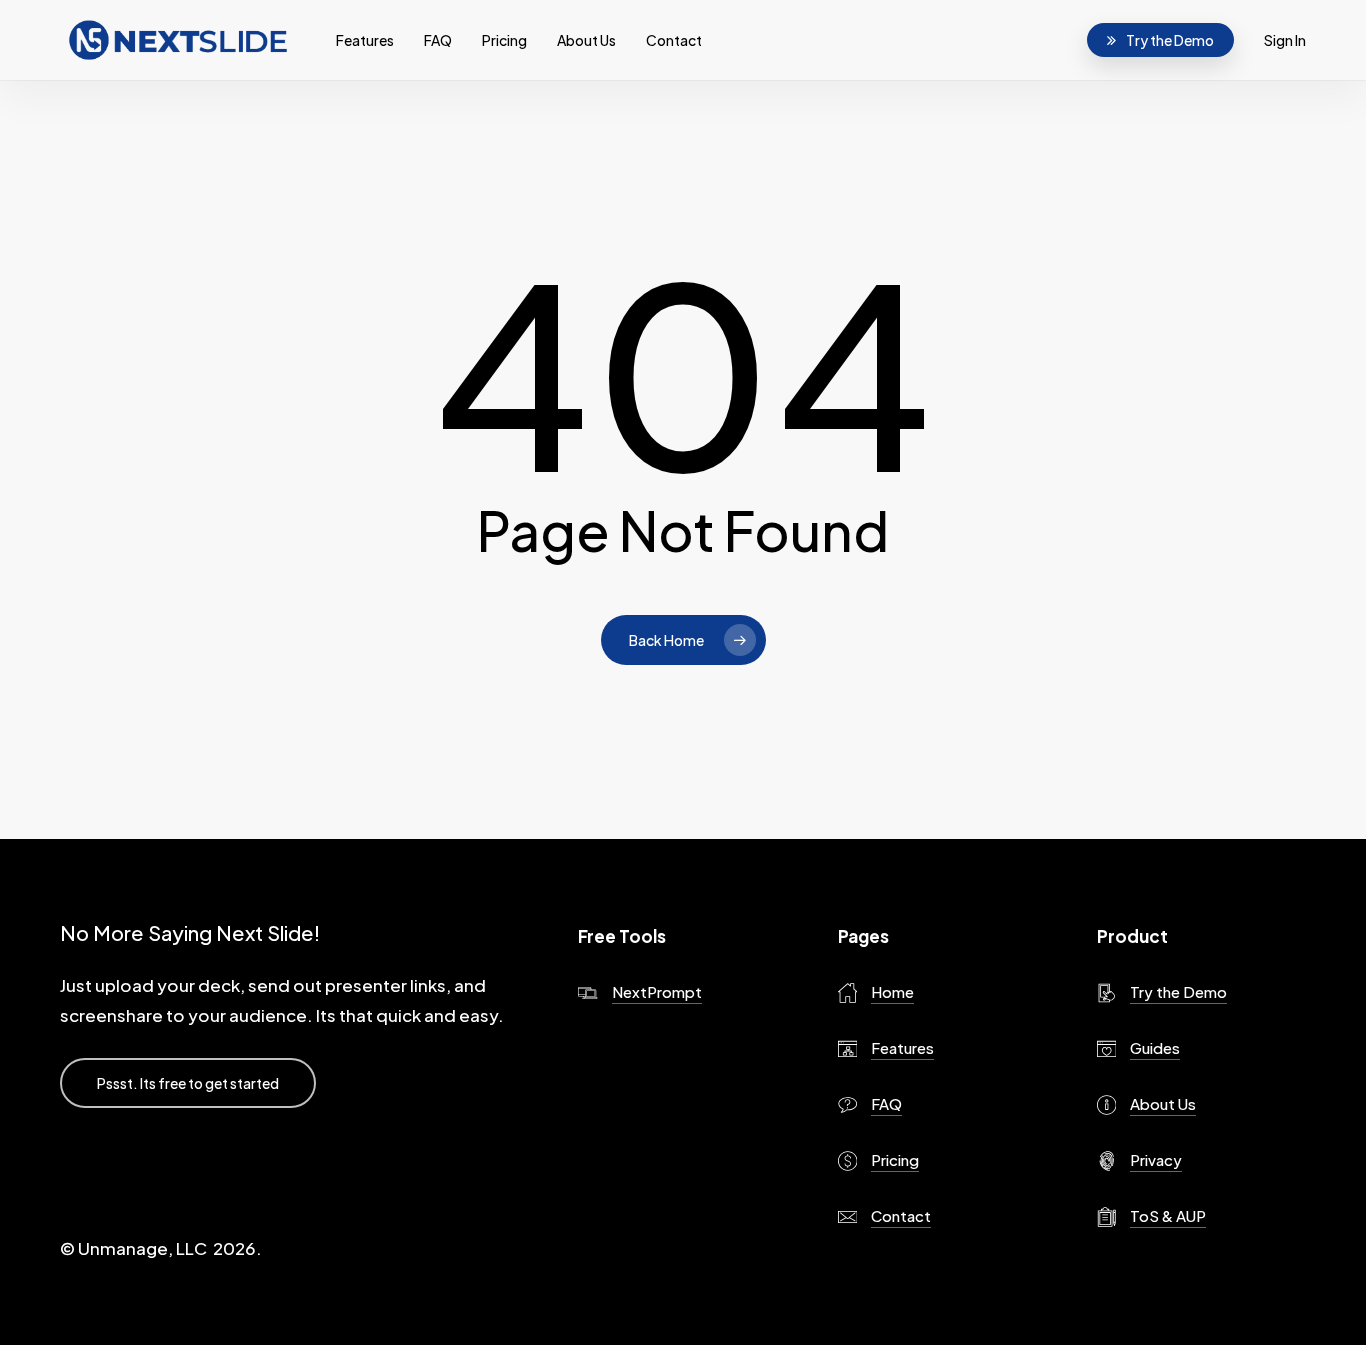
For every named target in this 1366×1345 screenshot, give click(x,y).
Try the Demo (1178, 991)
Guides (1155, 1047)
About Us (1163, 1103)
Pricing (895, 1159)
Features (902, 1047)
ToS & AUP (1168, 1215)
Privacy (1156, 1159)
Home (892, 991)
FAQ (886, 1103)
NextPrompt (657, 991)
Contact (901, 1215)
